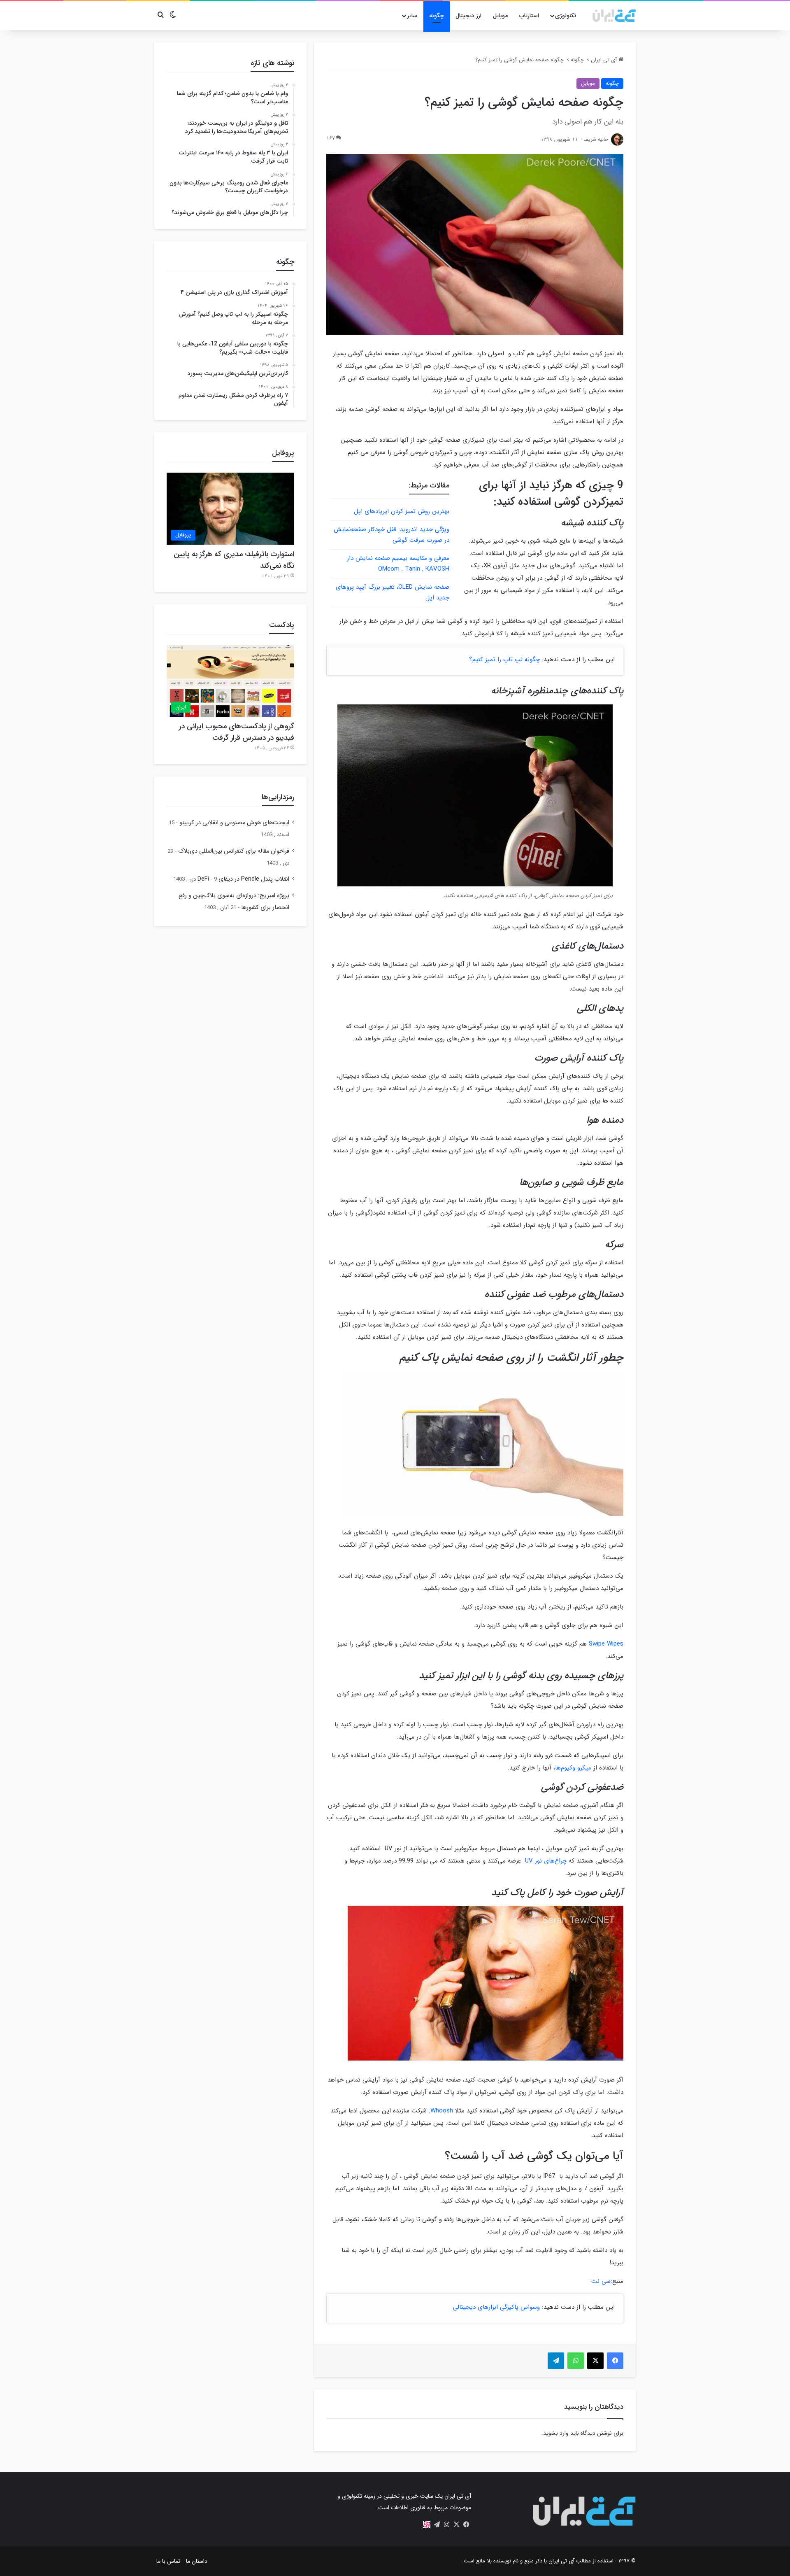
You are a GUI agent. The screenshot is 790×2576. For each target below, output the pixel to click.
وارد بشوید (556, 2433)
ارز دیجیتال (468, 16)
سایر (412, 16)
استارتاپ (529, 16)
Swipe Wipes (606, 1644)
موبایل (500, 16)
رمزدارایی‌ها (278, 797)
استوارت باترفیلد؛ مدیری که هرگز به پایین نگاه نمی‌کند (234, 560)
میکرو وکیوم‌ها (573, 1768)
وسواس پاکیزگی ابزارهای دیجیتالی (496, 2307)
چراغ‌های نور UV (545, 1861)
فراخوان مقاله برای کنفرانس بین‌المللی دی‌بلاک (234, 851)
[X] (456, 2525)
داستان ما (197, 2561)
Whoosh (442, 2111)
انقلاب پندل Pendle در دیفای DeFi (243, 879)
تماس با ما (168, 2561)
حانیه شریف (596, 139)
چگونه (437, 16)
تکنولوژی (566, 16)
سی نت (601, 2281)
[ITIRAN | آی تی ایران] (614, 16)
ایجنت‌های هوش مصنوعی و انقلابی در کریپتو (234, 823)
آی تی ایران (605, 60)
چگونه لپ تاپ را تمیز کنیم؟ (504, 660)
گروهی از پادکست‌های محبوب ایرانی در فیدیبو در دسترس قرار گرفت (237, 732)
